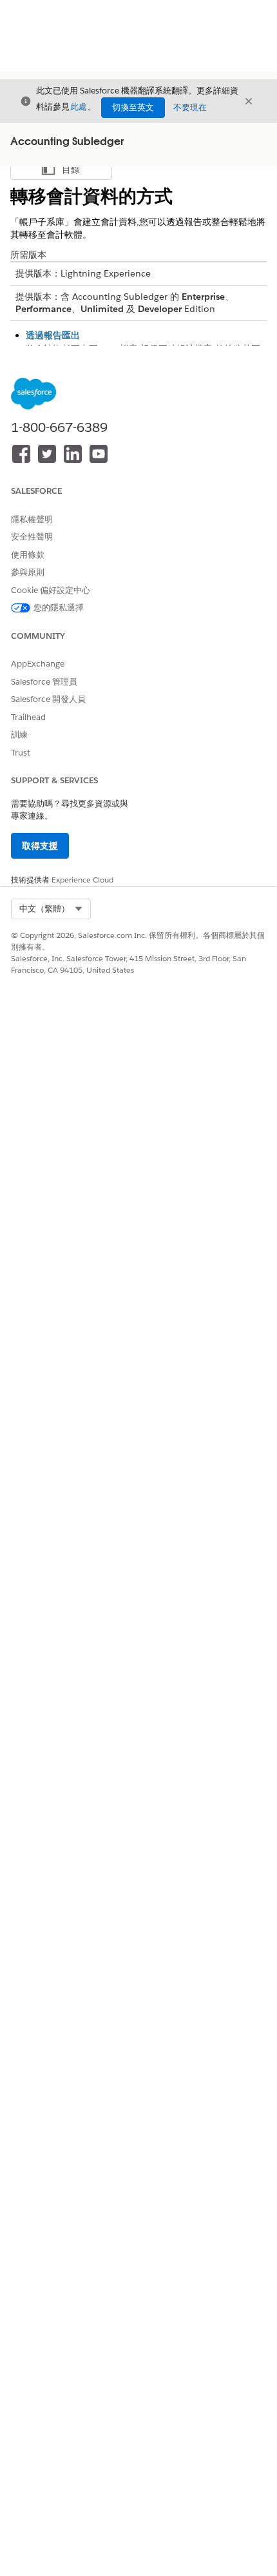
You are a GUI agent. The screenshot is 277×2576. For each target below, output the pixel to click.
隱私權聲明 (32, 519)
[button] (51, 909)
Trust (21, 753)
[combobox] (51, 909)
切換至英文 (133, 107)
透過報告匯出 (53, 335)
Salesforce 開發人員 (48, 699)
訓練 (19, 735)
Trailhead (28, 717)
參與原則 (28, 572)
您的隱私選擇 (59, 608)
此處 (79, 107)
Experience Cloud (82, 880)
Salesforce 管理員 (44, 682)
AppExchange (38, 664)
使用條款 (28, 555)
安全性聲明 (32, 537)
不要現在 (190, 107)
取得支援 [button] (40, 846)
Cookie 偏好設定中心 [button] (51, 590)
